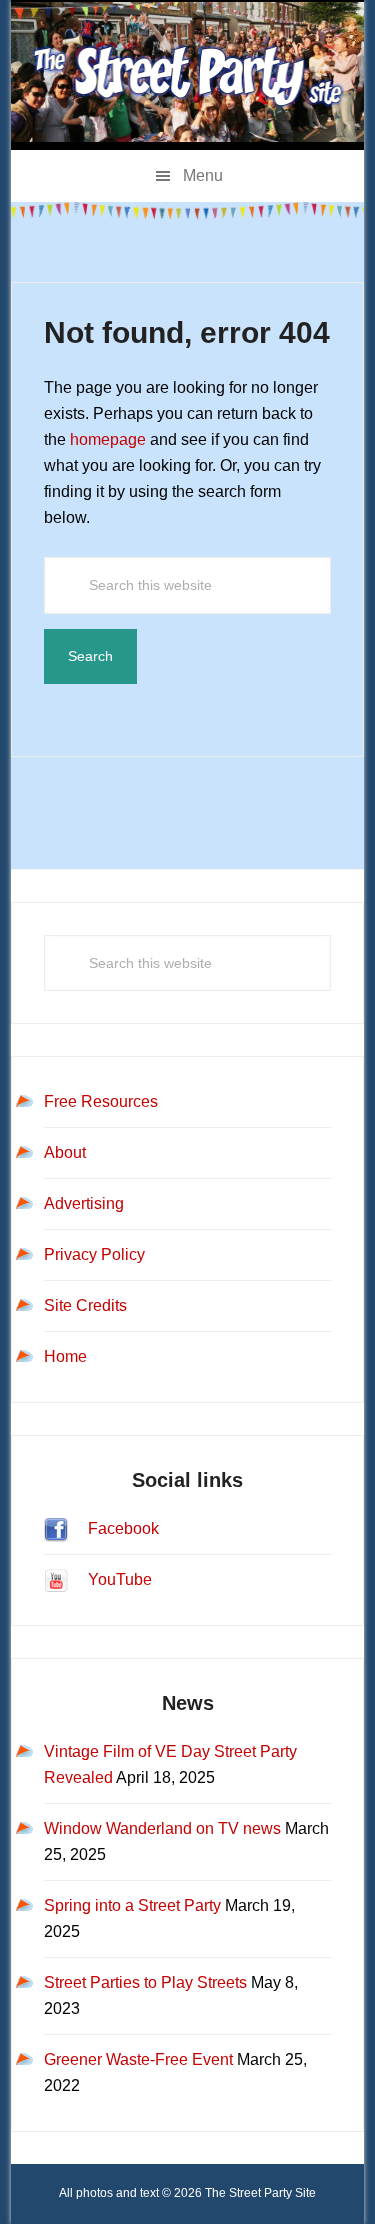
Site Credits (85, 1305)
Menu (203, 175)
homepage (108, 439)
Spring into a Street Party (132, 1905)
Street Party (187, 75)
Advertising (84, 1203)
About (65, 1152)
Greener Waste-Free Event (138, 2059)
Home (65, 1356)
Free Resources (101, 1101)
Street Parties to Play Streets (145, 1982)
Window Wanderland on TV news (162, 1828)
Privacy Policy (94, 1254)
